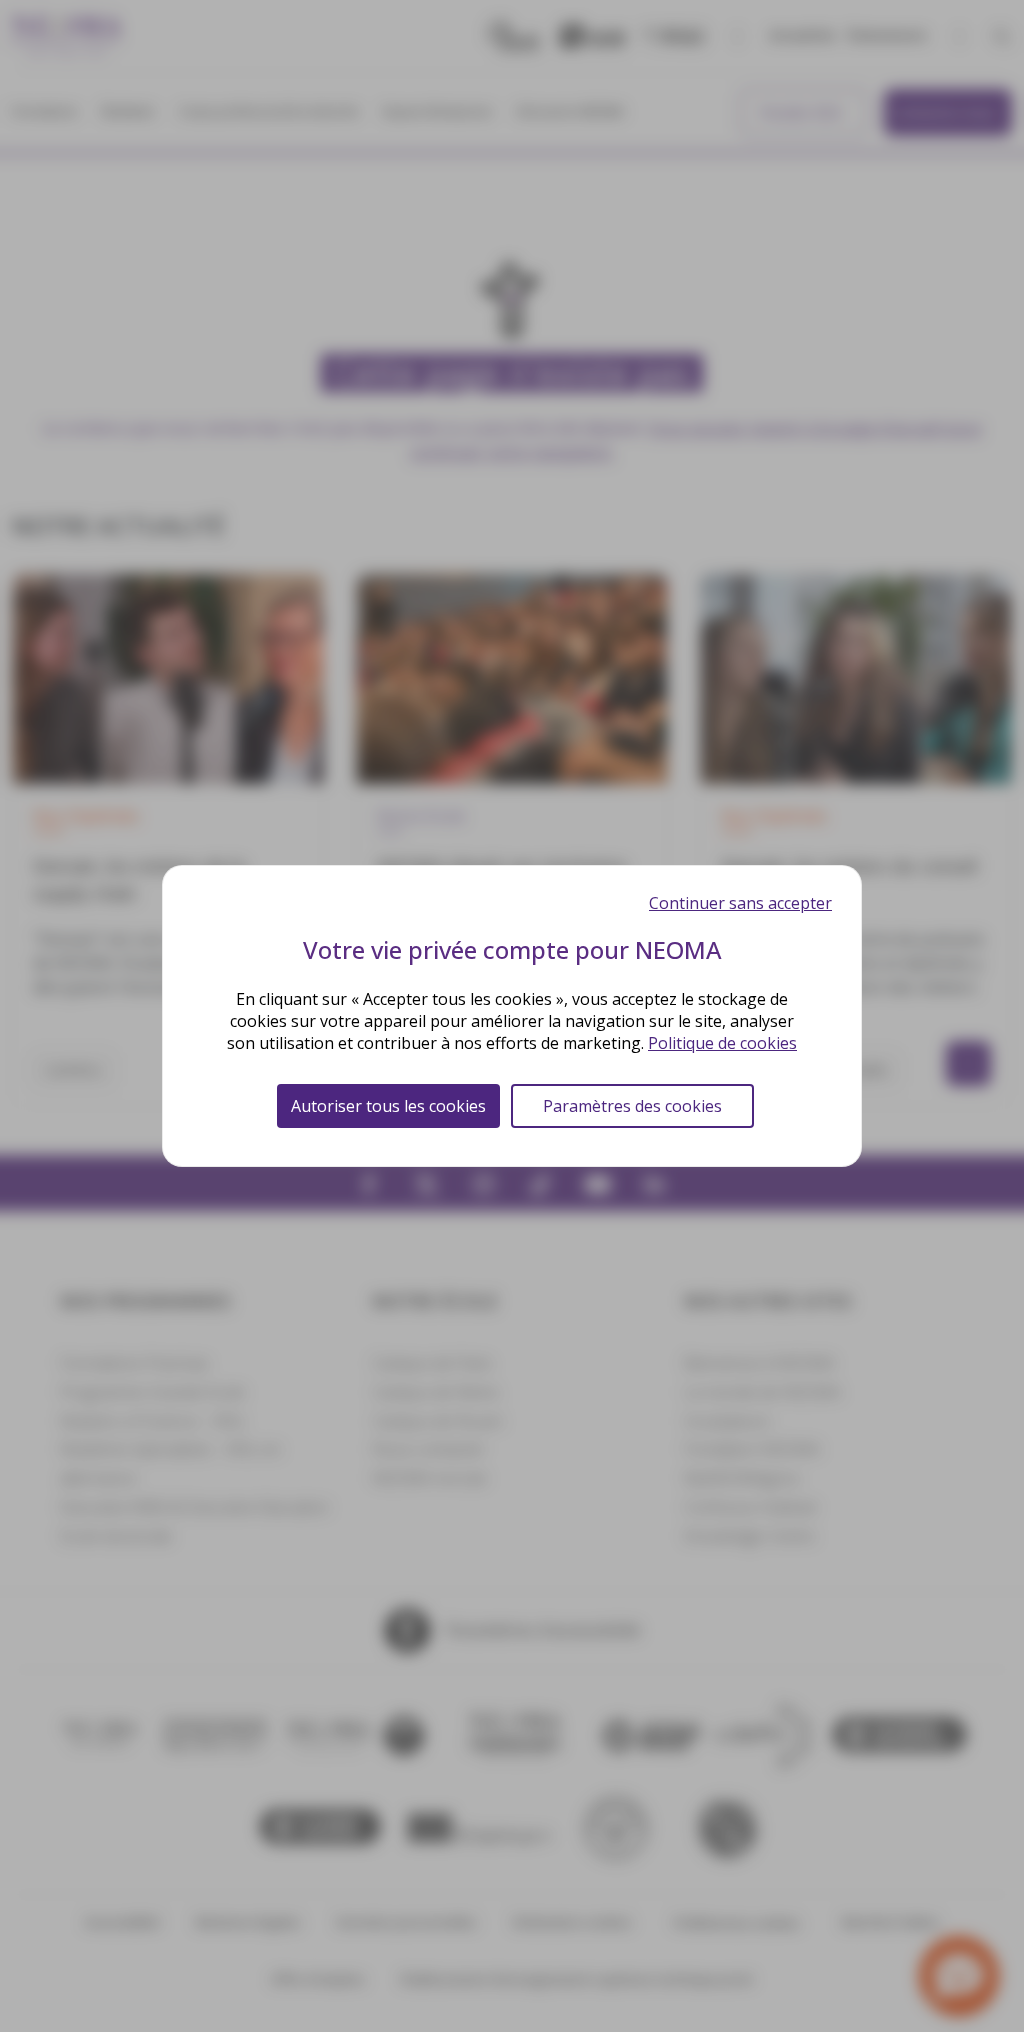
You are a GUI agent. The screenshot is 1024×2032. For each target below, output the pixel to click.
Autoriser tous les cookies (388, 1106)
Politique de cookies (722, 1043)
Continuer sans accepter (740, 903)
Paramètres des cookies (632, 1106)
